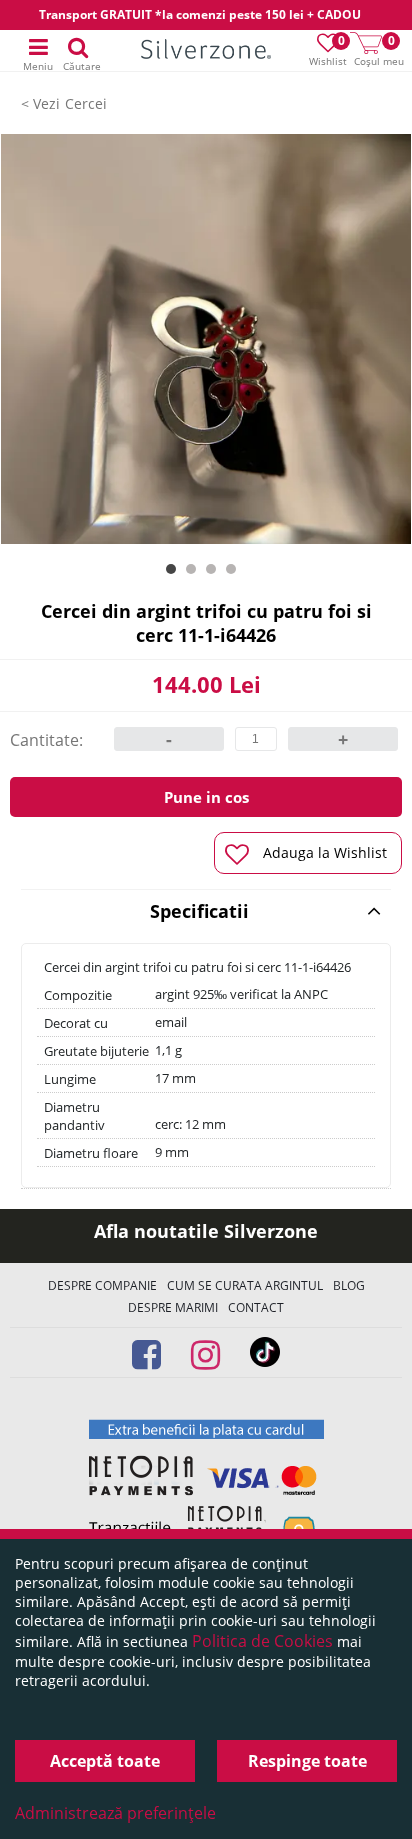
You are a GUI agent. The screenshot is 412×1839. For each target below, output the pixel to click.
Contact (256, 1307)
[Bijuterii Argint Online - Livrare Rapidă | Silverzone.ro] (206, 51)
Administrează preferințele (115, 1813)
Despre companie (102, 1285)
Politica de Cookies (262, 1641)
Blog (349, 1285)
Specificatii (199, 911)
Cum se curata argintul (245, 1285)
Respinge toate (307, 1761)
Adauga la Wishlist (325, 852)
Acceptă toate (105, 1761)
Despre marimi (173, 1307)
